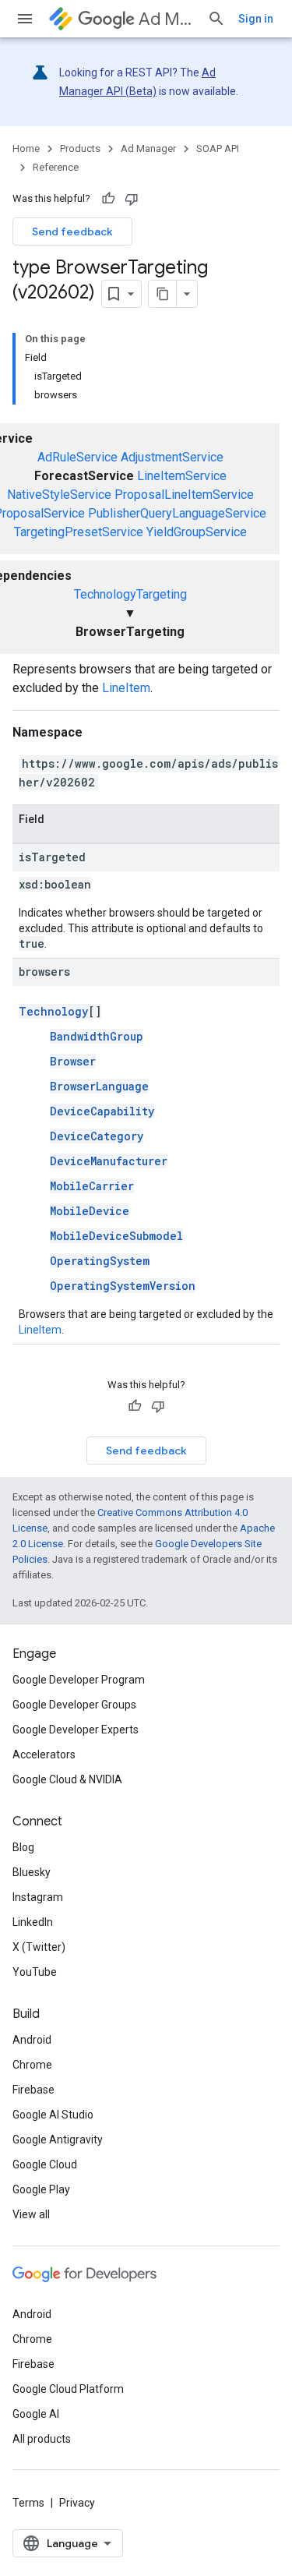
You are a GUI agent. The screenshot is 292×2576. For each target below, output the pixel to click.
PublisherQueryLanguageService (177, 513)
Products (80, 148)
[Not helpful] (132, 199)
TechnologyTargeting (130, 594)
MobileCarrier (92, 1186)
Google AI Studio (53, 2115)
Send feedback (72, 231)
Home (26, 148)
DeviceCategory (97, 1136)
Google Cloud (45, 2164)
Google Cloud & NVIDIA (67, 1779)
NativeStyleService (59, 495)
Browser (73, 1061)
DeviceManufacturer (109, 1161)
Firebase (33, 2090)
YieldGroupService (197, 532)
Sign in (256, 19)
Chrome (32, 2065)
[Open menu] (25, 19)
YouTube (35, 1972)
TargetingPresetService (79, 532)
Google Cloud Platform (68, 2389)
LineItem (126, 688)
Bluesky (32, 1872)
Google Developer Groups (74, 1705)
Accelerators (44, 1754)
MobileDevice (90, 1211)
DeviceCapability (102, 1111)
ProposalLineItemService (184, 495)
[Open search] (216, 19)
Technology (53, 1011)
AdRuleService (77, 457)
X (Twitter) (39, 1947)
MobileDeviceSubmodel (116, 1236)
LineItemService (182, 476)
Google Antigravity (58, 2140)
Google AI (36, 2414)
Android (32, 2040)
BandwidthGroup (97, 1036)
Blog (23, 1847)
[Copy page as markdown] (163, 294)
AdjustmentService (172, 457)
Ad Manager (167, 19)
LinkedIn (33, 1922)
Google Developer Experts (76, 1730)
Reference (56, 167)
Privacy (77, 2503)
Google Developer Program (79, 1680)
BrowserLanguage (99, 1086)
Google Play (41, 2189)
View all (31, 2214)
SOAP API (218, 148)
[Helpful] (108, 199)
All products (42, 2439)
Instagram (38, 1897)
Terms (28, 2503)
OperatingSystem (100, 1261)
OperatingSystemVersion (123, 1286)
